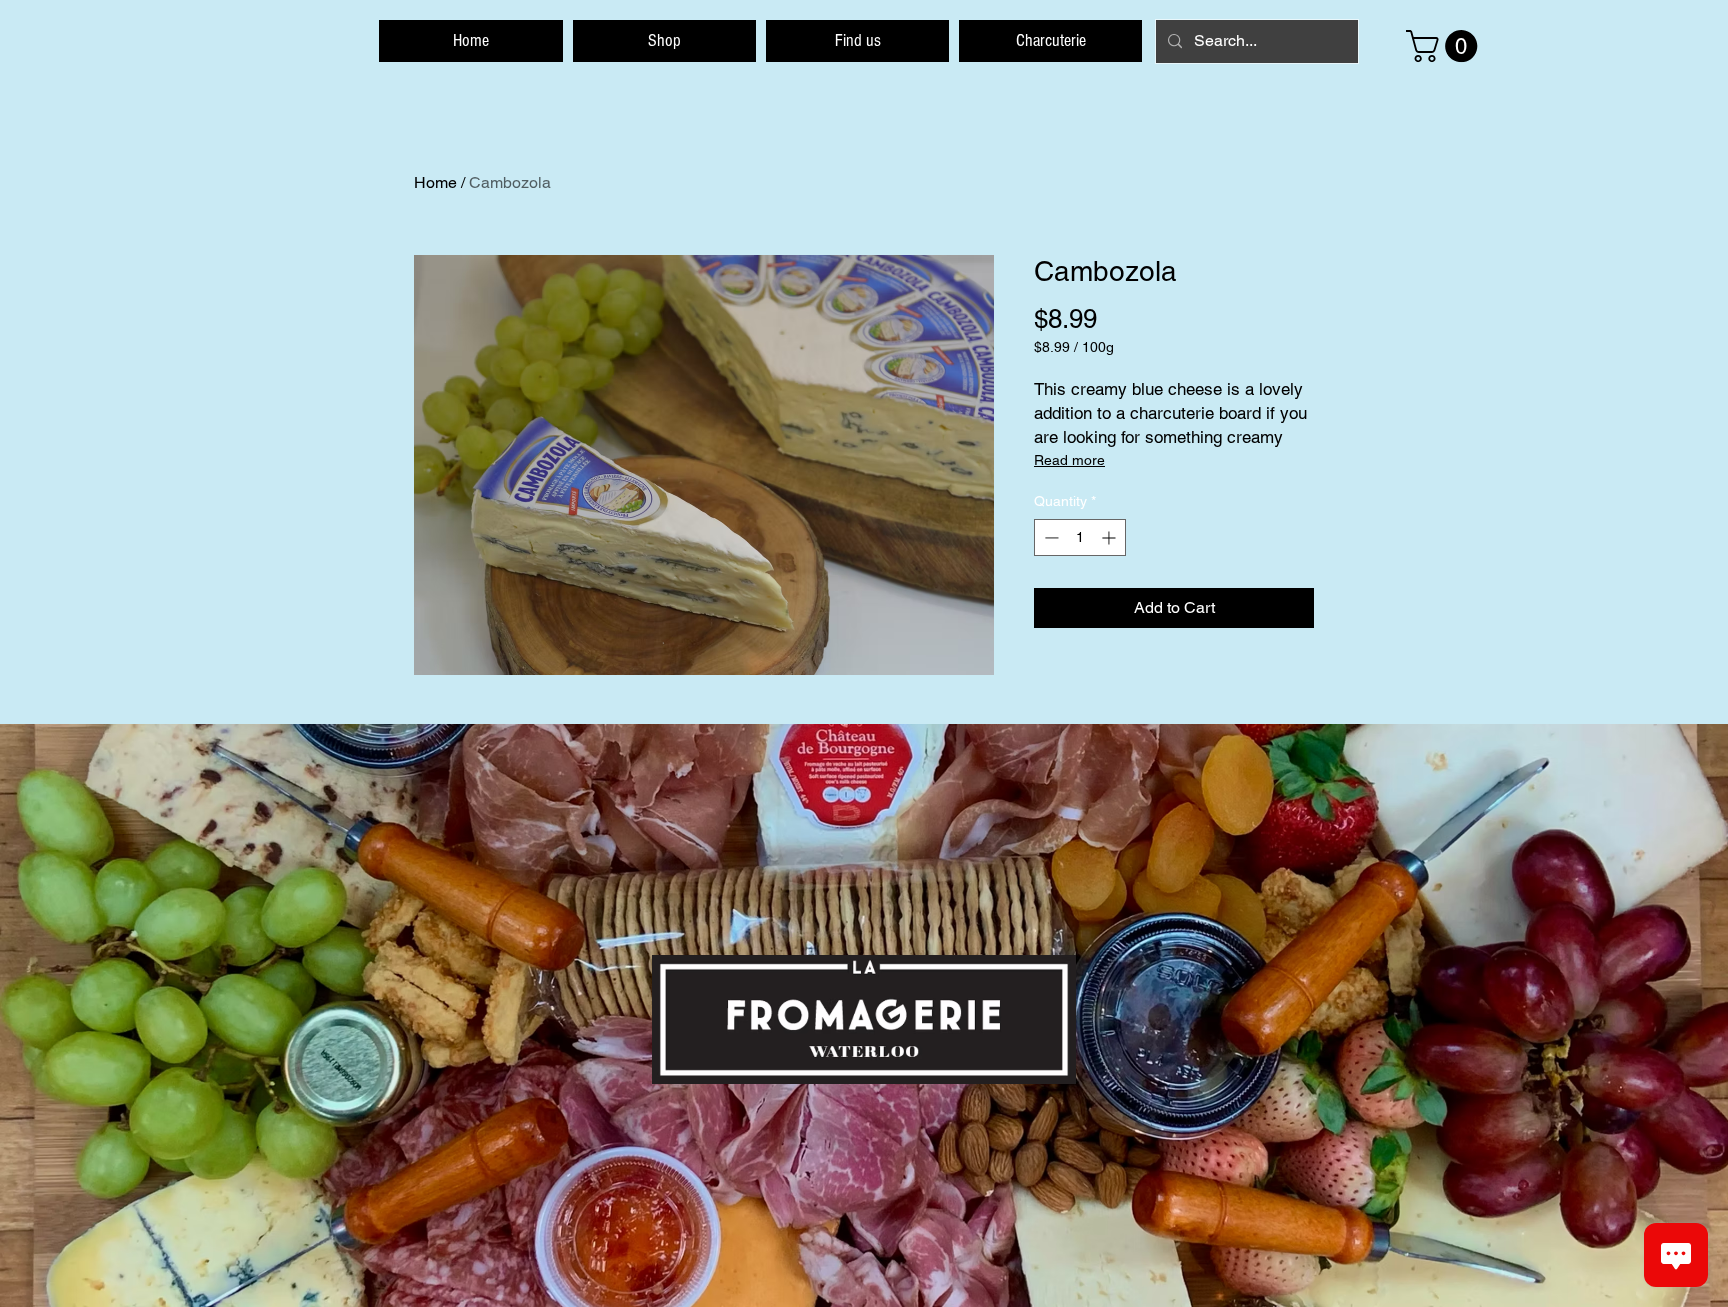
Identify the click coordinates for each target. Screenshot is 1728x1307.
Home (435, 182)
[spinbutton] (1080, 537)
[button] (1445, 46)
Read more (1069, 460)
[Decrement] (1049, 537)
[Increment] (1110, 537)
